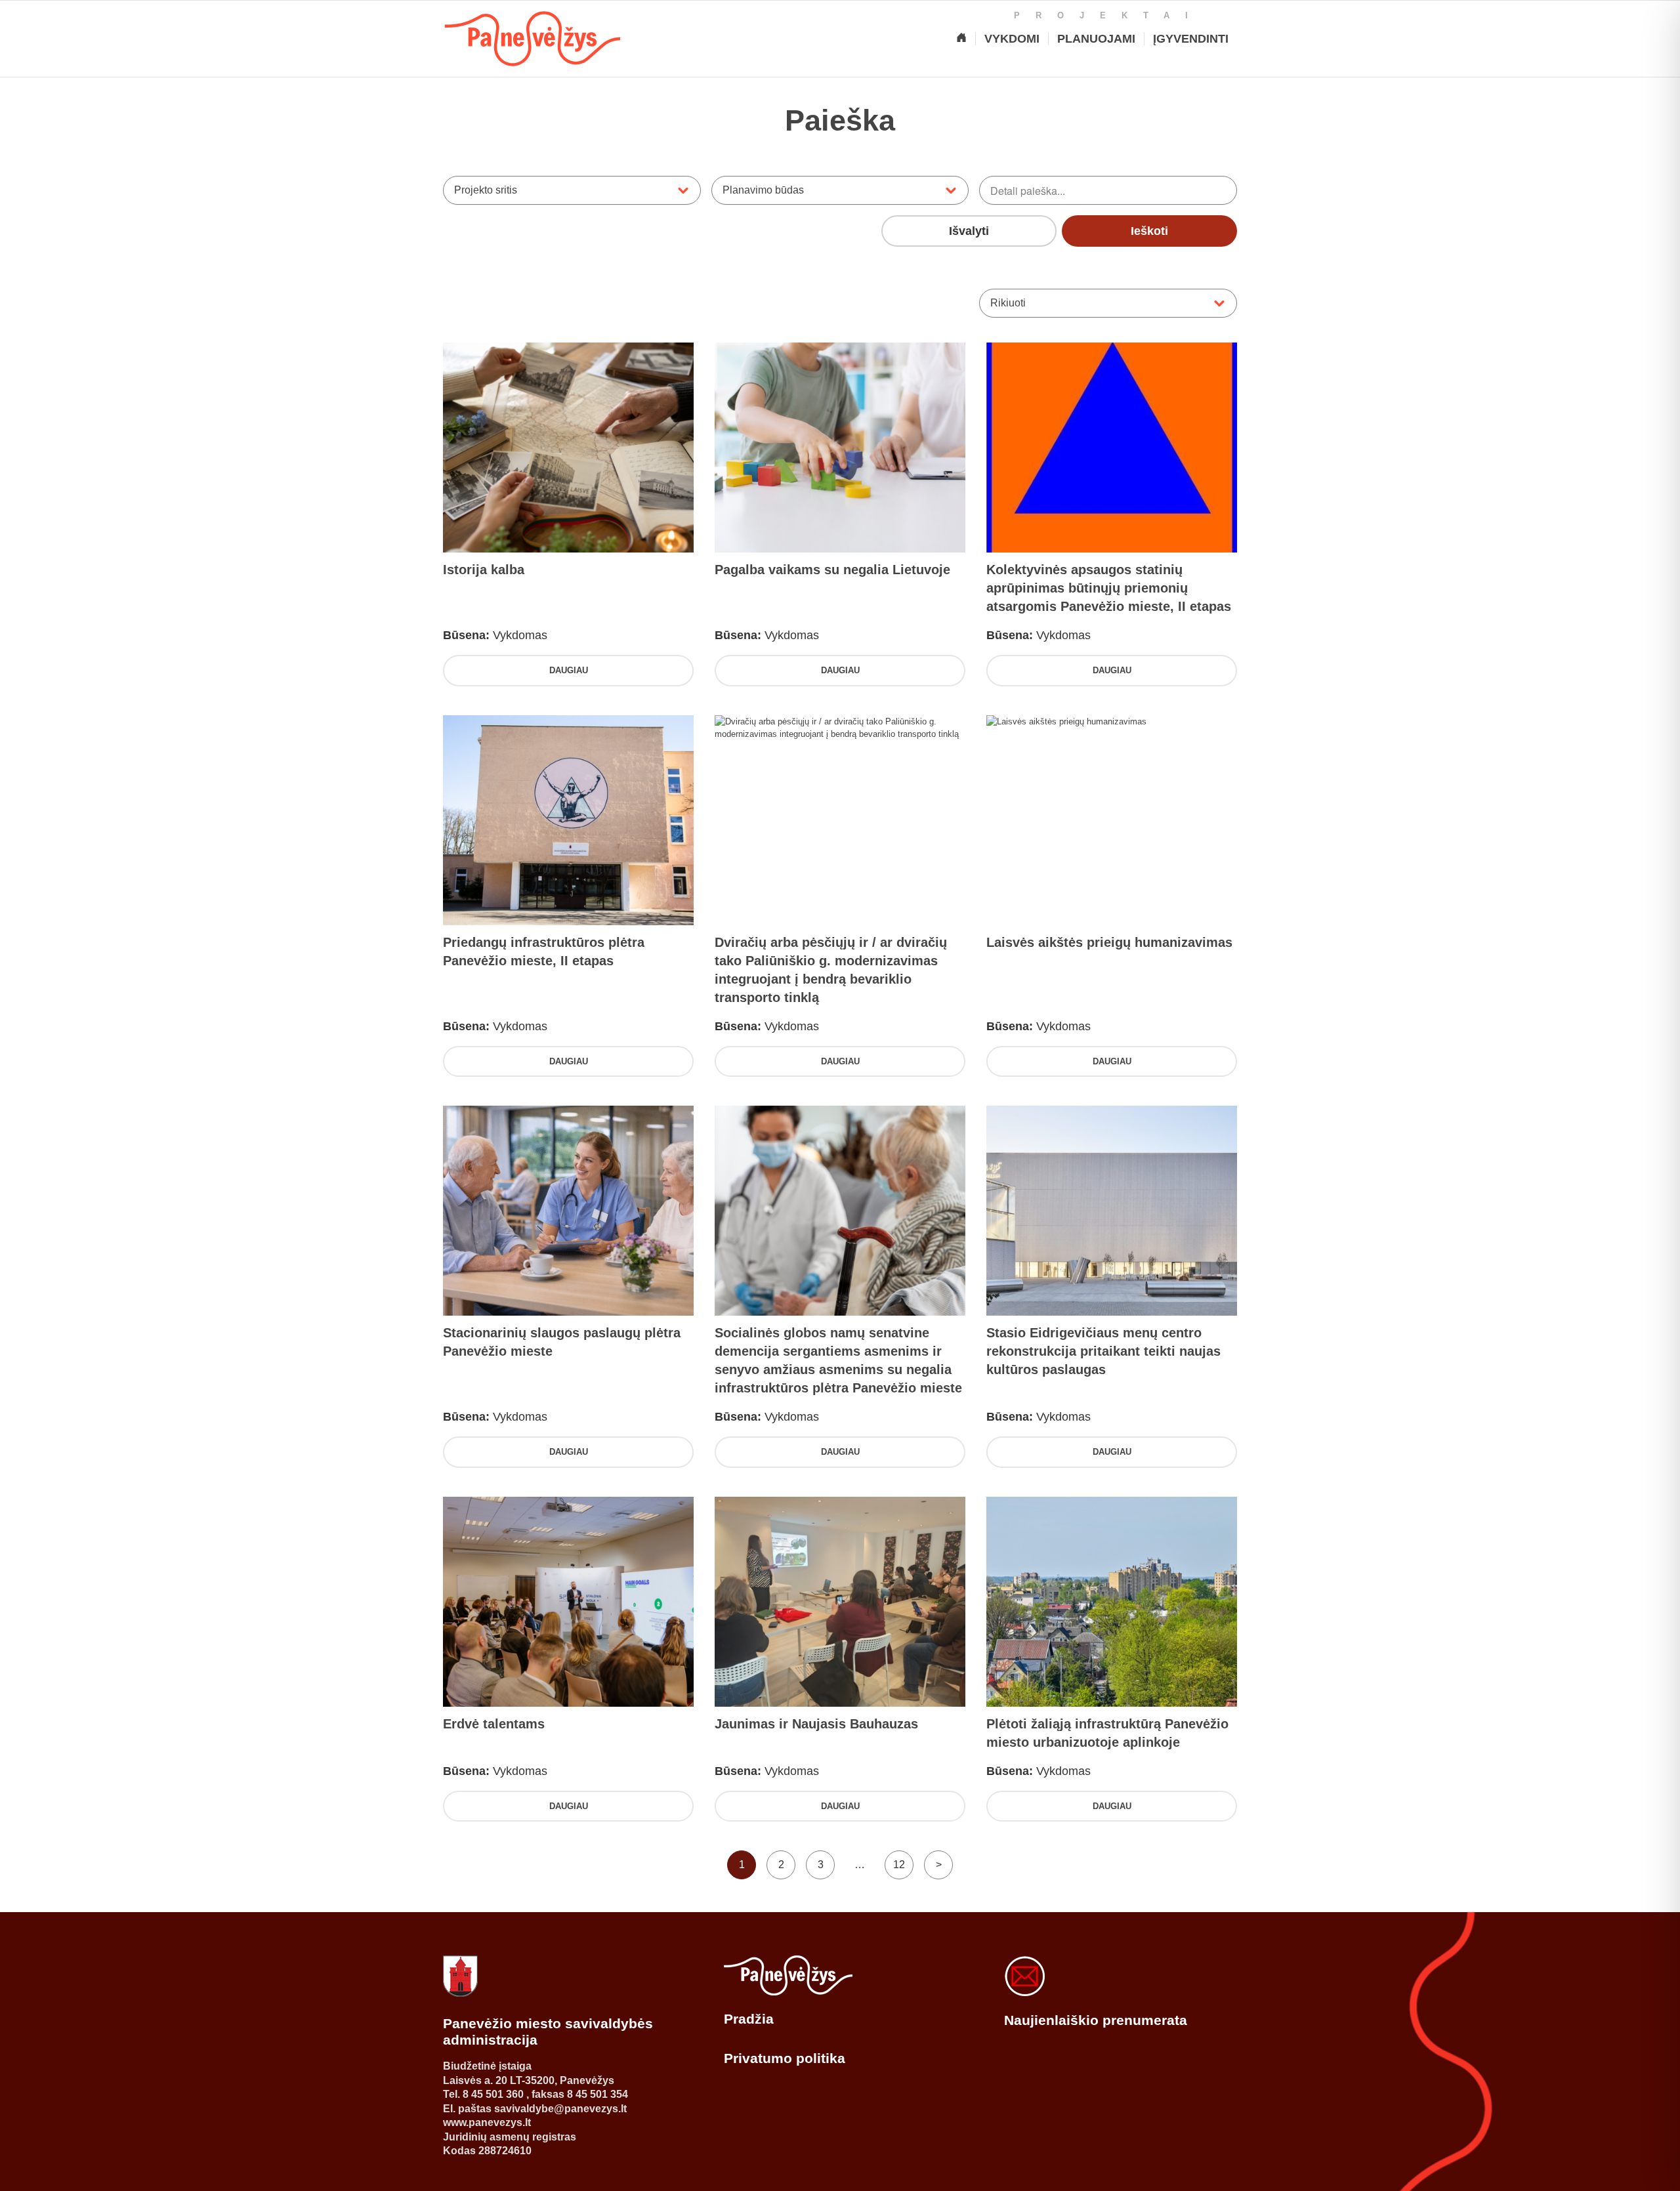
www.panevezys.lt (487, 2122)
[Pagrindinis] (961, 39)
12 (899, 1865)
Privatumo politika (785, 2058)
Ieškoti (1149, 231)
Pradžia (749, 2019)
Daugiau (569, 670)
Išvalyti (969, 231)
